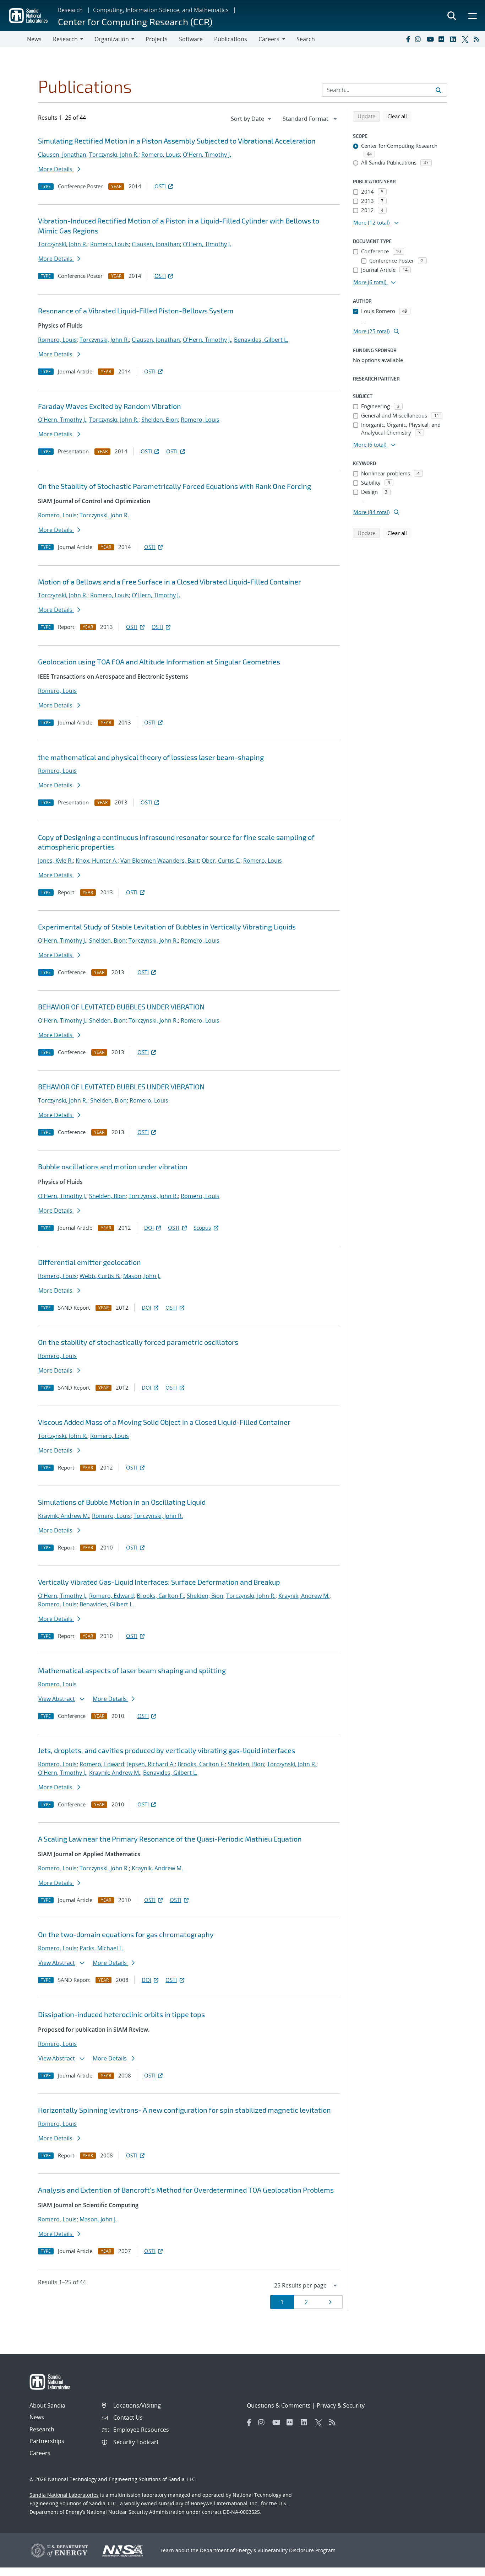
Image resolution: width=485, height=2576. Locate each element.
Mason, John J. (142, 1276)
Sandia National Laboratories (64, 2495)
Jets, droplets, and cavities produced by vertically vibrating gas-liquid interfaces (167, 1750)
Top (464, 2568)
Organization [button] (112, 39)
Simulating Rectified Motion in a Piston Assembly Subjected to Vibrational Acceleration (177, 141)
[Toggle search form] (452, 16)
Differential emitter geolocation (89, 1262)
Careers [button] (269, 39)
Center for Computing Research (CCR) (135, 21)
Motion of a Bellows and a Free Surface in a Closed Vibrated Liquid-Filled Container (170, 582)
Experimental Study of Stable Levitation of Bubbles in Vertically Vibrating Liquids (167, 927)
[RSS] (478, 39)
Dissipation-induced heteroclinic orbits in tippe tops (121, 2014)
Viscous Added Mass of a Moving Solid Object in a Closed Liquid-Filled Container (164, 1422)
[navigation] (252, 119)
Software (191, 39)
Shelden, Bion (160, 420)
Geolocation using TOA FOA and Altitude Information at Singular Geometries (159, 662)
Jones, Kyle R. (55, 861)
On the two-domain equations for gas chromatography (126, 1934)
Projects (157, 39)
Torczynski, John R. (114, 155)
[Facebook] (408, 39)
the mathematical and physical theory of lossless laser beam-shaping (151, 757)
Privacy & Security (341, 2405)
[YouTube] (431, 39)
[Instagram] (419, 39)
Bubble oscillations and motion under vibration (113, 1166)
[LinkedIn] (454, 39)
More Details (56, 169)
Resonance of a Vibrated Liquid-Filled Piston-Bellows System (136, 311)
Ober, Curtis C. (221, 861)
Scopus (202, 1228)
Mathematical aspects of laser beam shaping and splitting (132, 1670)
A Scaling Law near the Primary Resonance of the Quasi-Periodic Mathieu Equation (170, 1839)
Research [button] (65, 39)
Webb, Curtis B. (100, 1276)
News (34, 39)
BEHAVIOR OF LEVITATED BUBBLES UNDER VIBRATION (121, 1007)
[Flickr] (443, 39)
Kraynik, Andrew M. (64, 1516)
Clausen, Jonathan (62, 155)
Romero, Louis (161, 155)
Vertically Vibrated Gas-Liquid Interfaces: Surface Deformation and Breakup (159, 1582)
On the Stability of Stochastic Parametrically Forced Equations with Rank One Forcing (175, 486)
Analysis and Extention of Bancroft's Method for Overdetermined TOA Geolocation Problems (186, 2190)
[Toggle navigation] (13, 39)
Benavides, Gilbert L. (261, 340)
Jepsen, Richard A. (151, 1764)
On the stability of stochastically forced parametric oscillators (138, 1342)
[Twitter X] (466, 39)
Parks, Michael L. (102, 1948)
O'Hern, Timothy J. (207, 155)
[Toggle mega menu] (473, 16)
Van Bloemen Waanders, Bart (160, 861)
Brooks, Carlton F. (160, 1596)
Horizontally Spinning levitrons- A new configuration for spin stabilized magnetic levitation (184, 2110)
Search (306, 39)
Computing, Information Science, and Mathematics (161, 10)
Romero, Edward (111, 1596)
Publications (231, 39)
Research (70, 10)
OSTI (160, 186)
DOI (149, 1228)
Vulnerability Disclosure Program (296, 2550)
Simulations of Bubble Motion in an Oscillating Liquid (122, 1502)
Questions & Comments (279, 2405)
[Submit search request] (438, 90)
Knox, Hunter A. (97, 861)
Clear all (399, 116)
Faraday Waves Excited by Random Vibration (110, 406)
